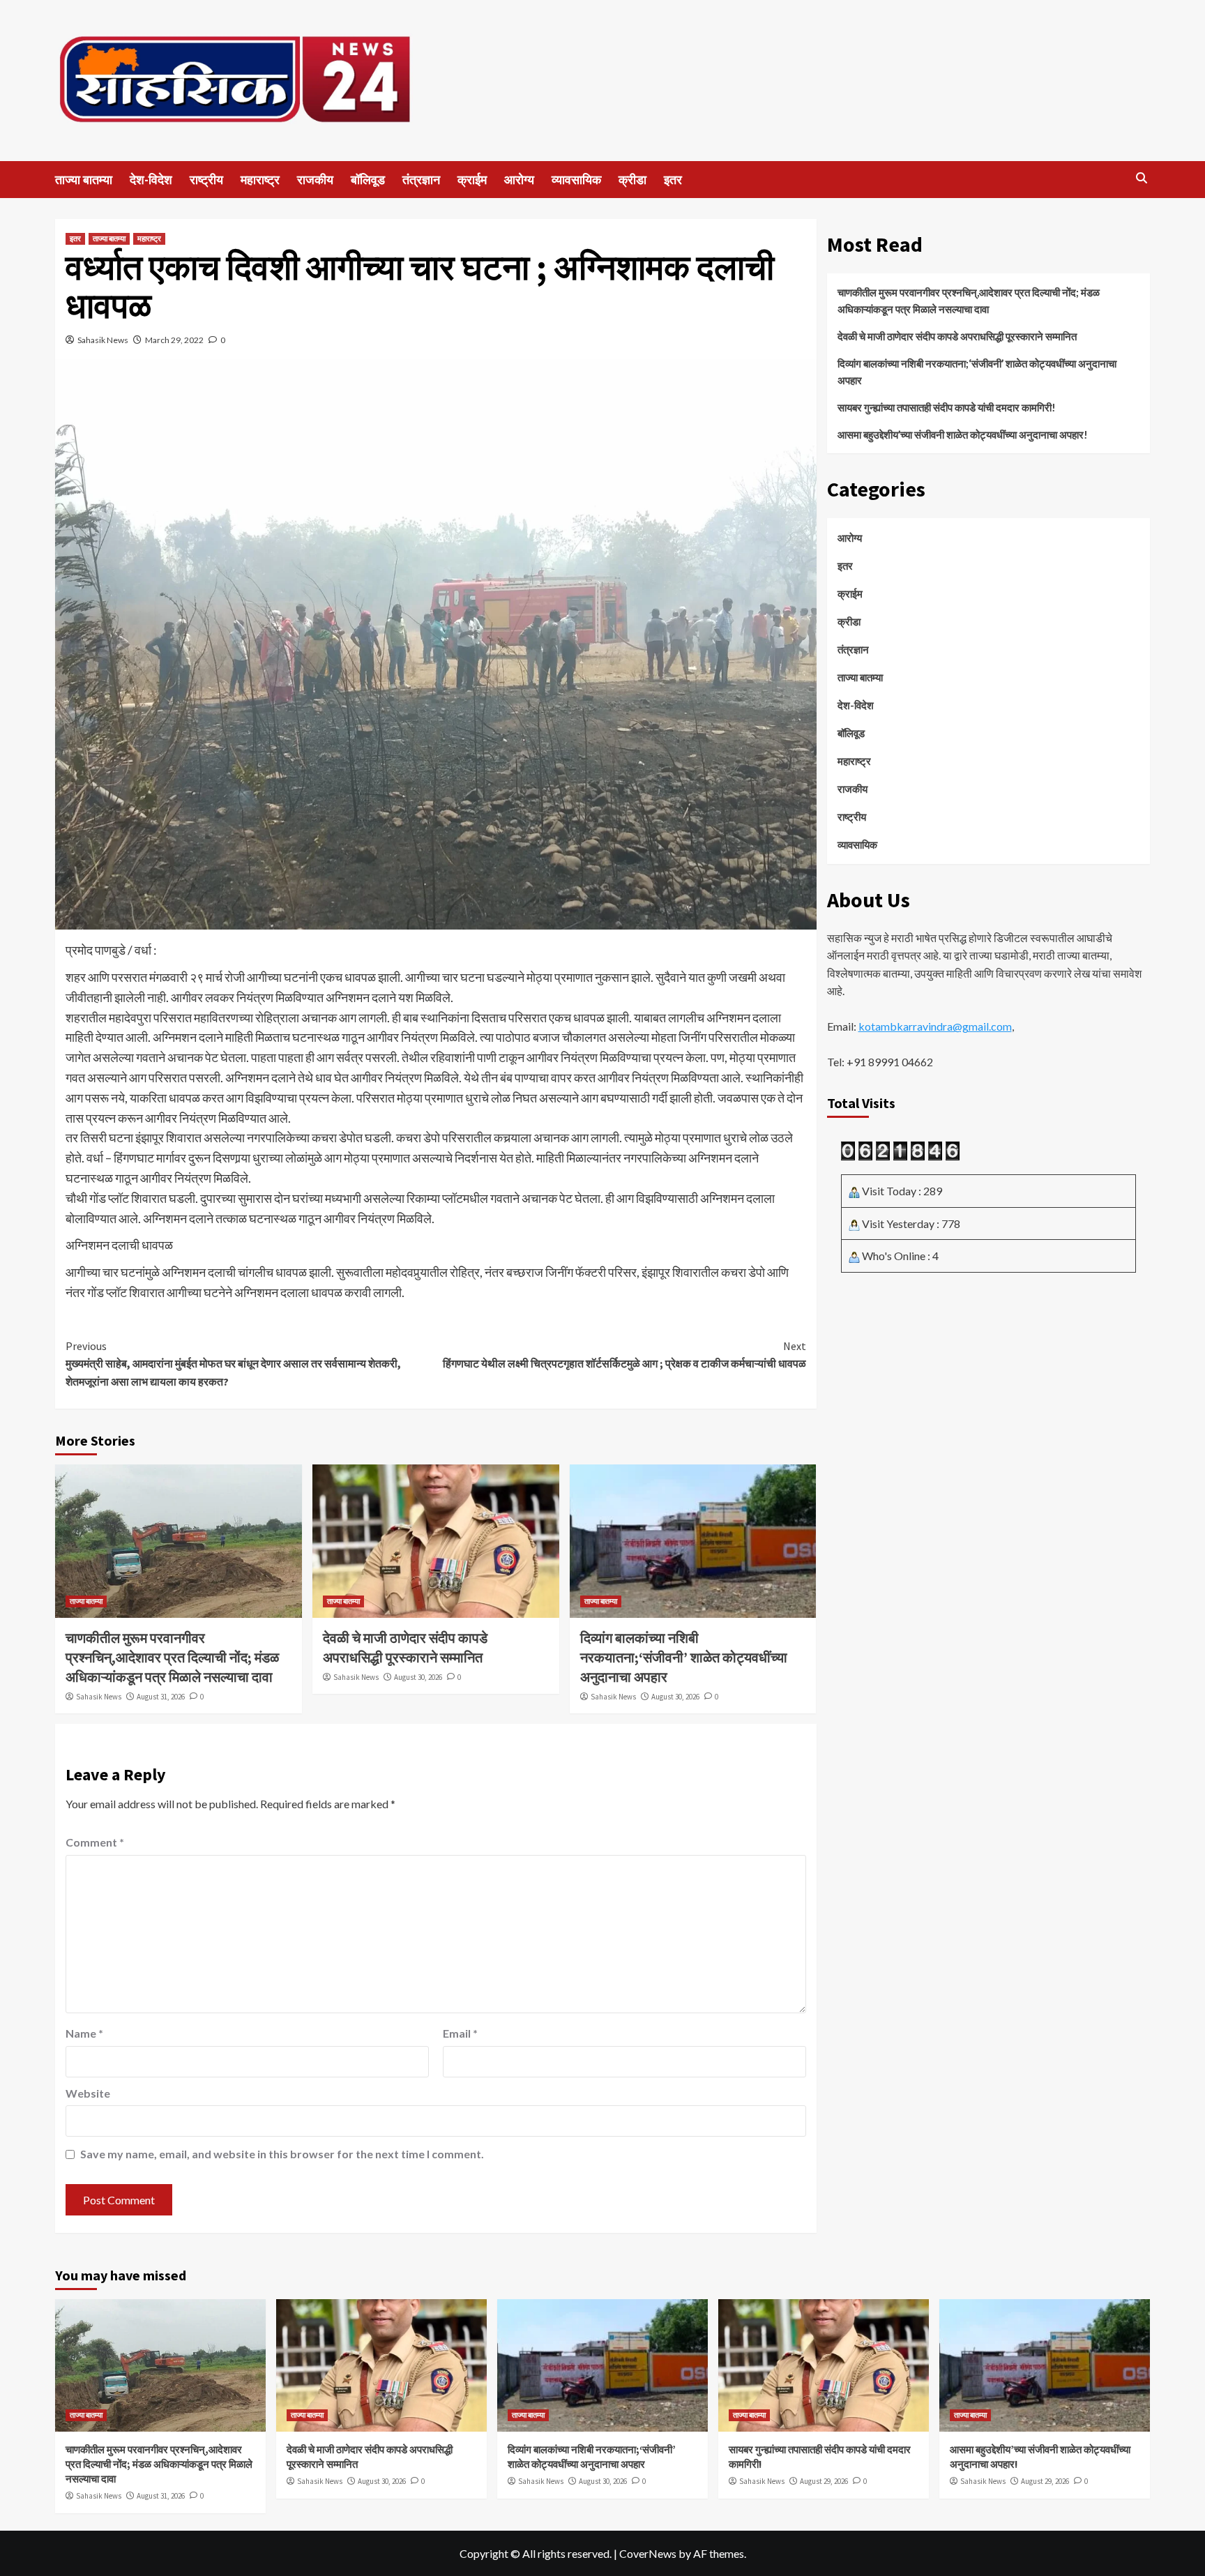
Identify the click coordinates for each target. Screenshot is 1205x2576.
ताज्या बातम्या (84, 180)
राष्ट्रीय (206, 180)
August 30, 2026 (418, 1677)
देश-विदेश (151, 180)
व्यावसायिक (576, 180)
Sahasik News (103, 340)
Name (84, 2033)
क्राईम (472, 180)
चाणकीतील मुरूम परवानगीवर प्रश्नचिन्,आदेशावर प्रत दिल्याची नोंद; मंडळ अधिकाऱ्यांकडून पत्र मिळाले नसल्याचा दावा (172, 1657)
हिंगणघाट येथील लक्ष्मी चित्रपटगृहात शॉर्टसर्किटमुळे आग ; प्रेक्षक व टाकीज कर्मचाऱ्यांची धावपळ (624, 1355)
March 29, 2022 (174, 340)
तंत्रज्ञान (421, 180)
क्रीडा (632, 180)
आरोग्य (519, 180)
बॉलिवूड (368, 180)
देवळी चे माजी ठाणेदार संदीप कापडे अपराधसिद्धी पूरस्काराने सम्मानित (958, 336)
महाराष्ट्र (260, 180)
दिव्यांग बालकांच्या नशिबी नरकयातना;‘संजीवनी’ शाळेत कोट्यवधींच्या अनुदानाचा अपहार (684, 1657)
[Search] (1141, 178)
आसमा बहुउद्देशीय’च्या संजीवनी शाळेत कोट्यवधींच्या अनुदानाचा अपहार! (963, 434)
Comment (95, 1842)
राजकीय (315, 180)
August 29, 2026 (824, 2481)
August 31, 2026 (161, 1697)
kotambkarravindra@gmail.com (935, 1026)
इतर (673, 180)
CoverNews (648, 2553)
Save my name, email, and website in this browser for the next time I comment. (282, 2154)
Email (460, 2033)
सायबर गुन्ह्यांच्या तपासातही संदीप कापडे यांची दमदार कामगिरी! (947, 407)
